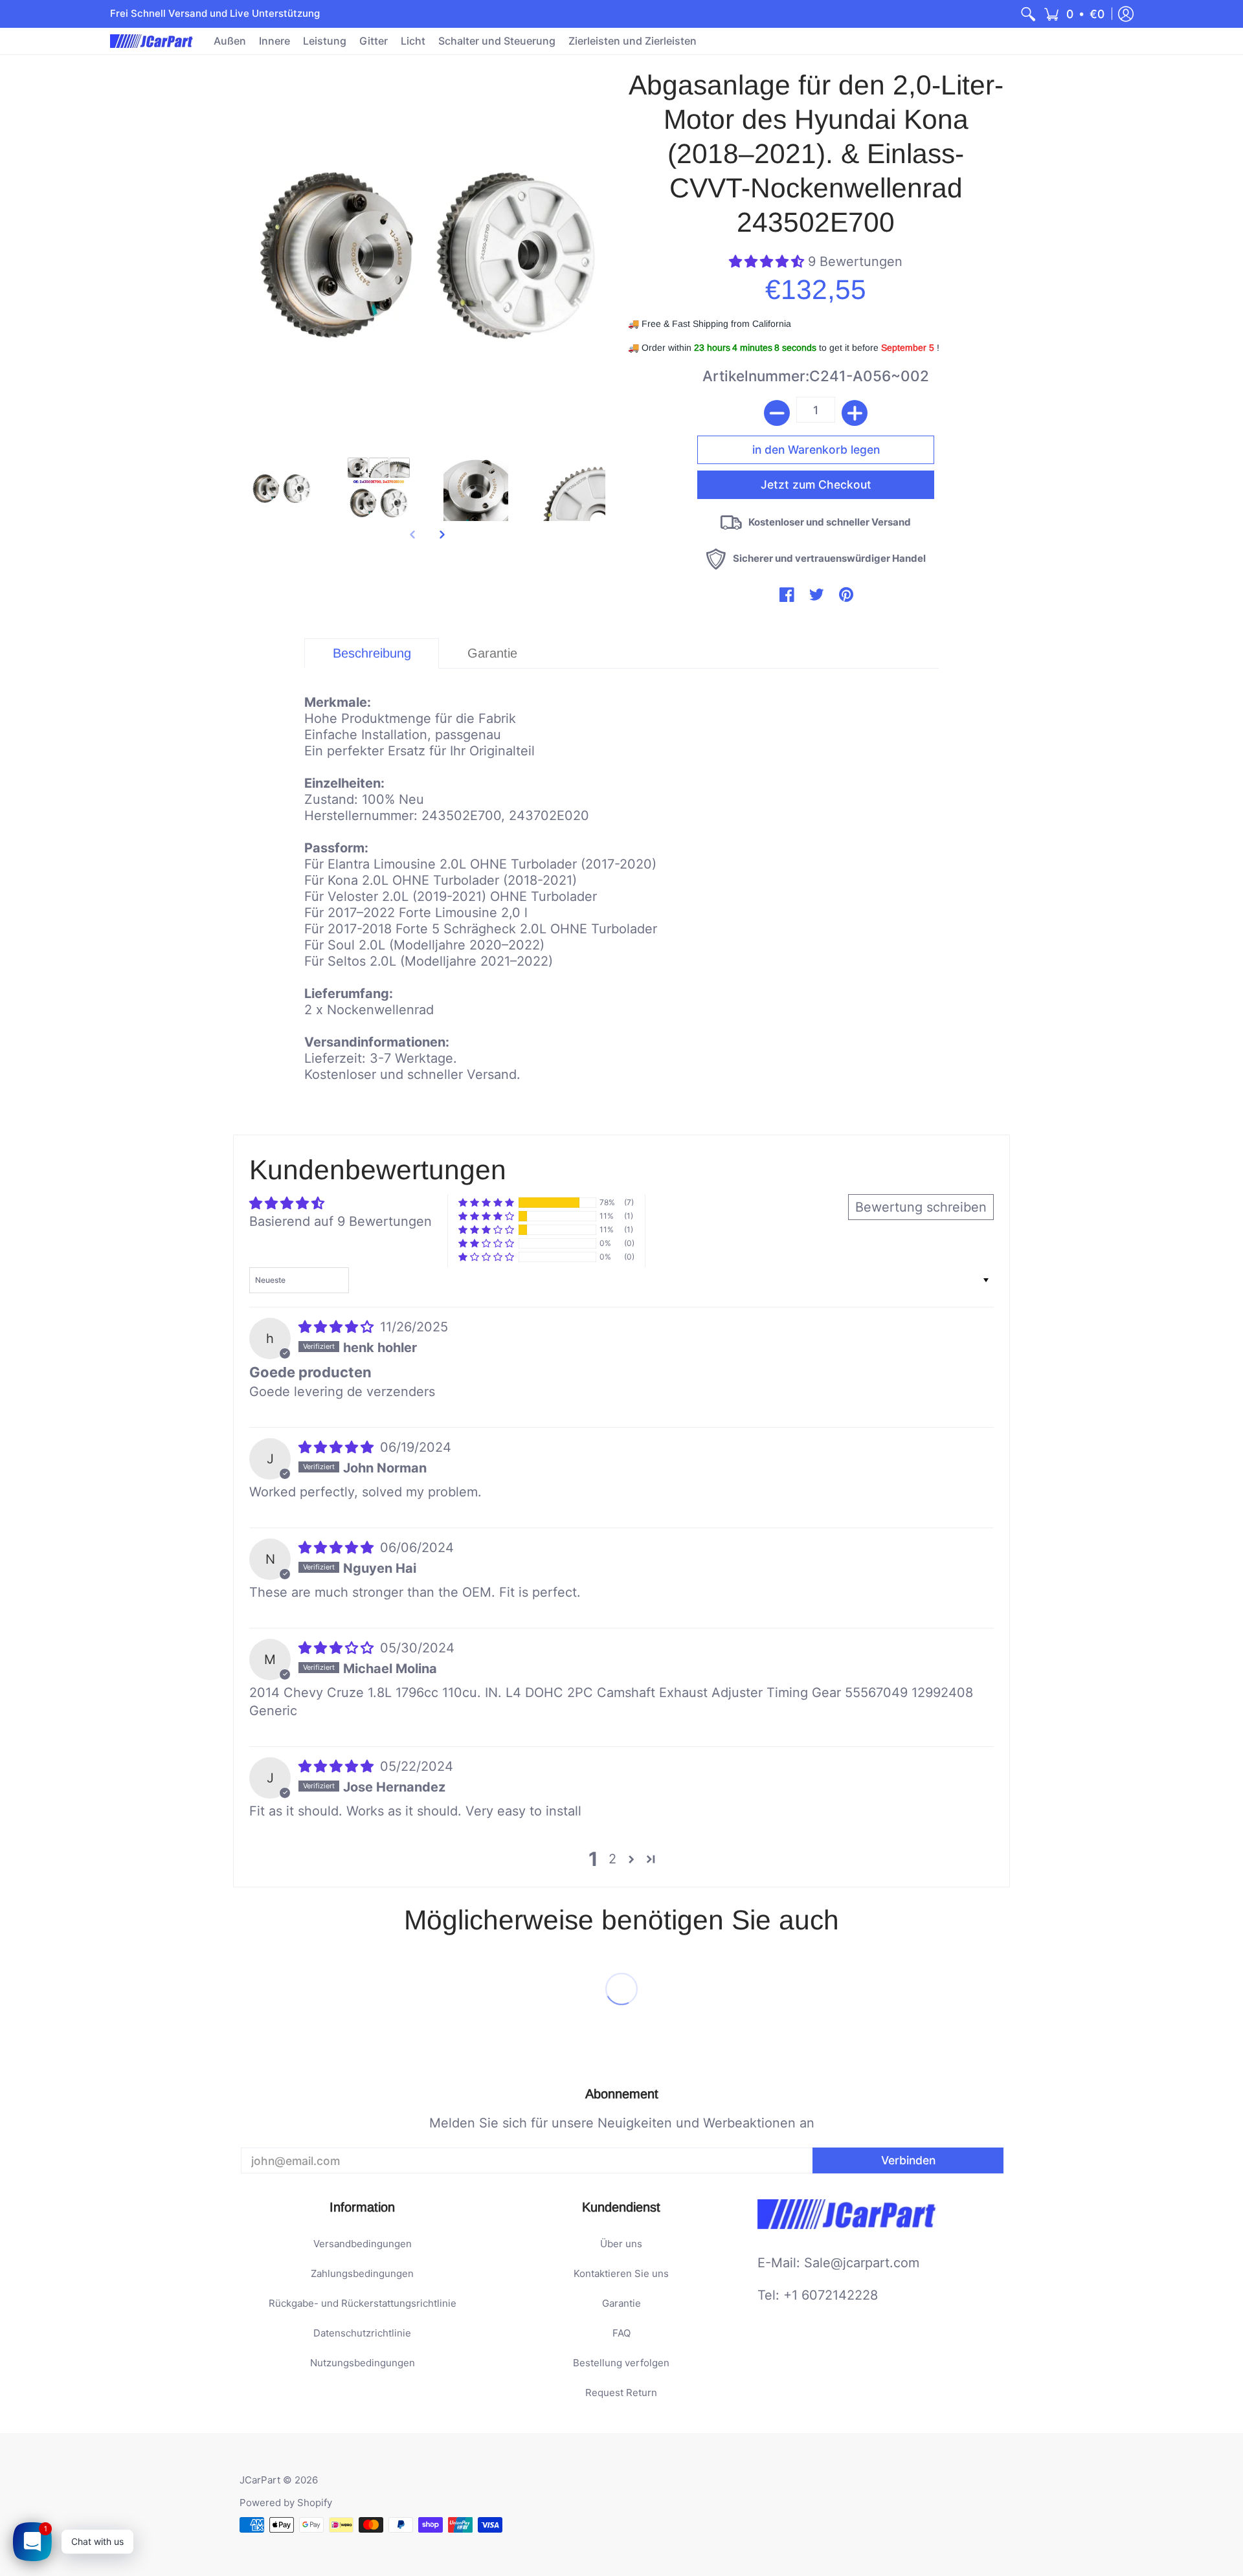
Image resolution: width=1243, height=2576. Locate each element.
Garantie (621, 2303)
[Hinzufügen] (855, 413)
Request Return (621, 2393)
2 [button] (612, 1859)
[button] (1074, 14)
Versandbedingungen (363, 2244)
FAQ (621, 2333)
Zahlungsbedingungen (362, 2273)
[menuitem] (1028, 14)
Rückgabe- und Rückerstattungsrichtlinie (363, 2303)
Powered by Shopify (286, 2503)
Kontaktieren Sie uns (621, 2273)
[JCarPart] (152, 41)
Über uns (621, 2244)
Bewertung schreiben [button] (921, 1207)
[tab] (372, 653)
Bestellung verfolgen (621, 2363)
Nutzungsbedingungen (363, 2363)
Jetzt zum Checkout (816, 484)
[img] (338, 1327)
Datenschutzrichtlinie (362, 2333)
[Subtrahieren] (777, 413)
